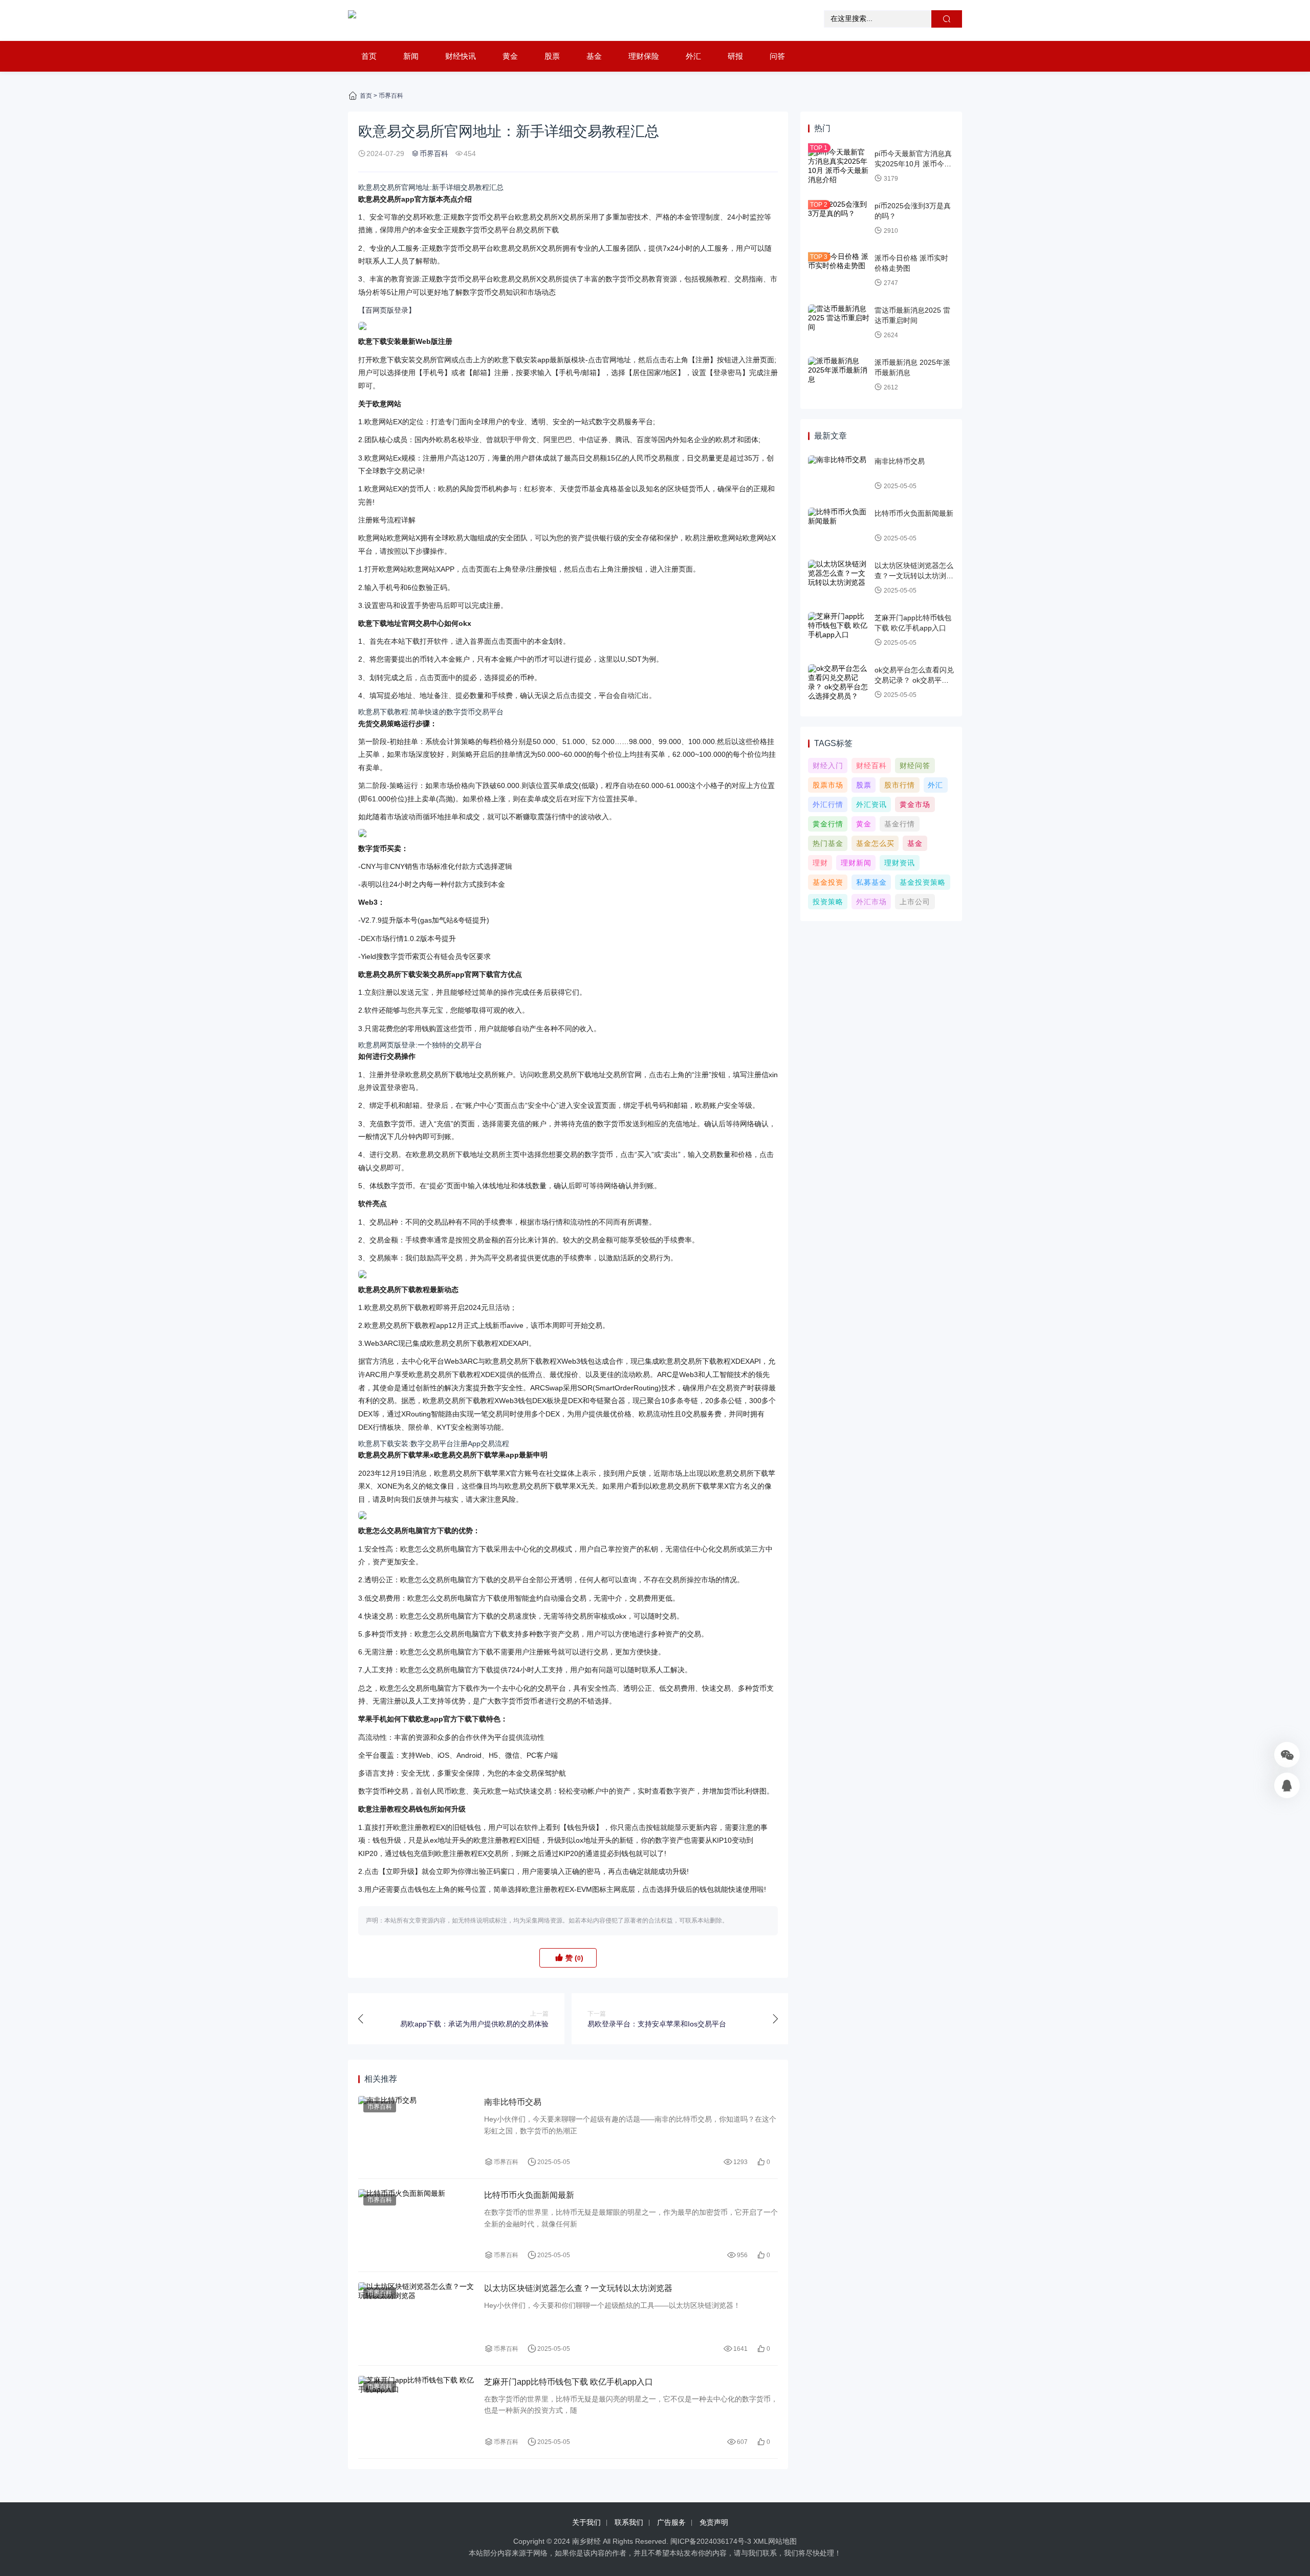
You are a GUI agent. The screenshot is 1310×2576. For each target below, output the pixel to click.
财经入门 (828, 766)
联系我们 (629, 2522)
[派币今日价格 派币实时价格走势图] (839, 271)
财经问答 (915, 766)
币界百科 (391, 96)
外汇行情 (828, 804)
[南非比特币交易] (416, 2132)
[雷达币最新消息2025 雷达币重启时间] (839, 323)
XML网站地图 (775, 2541)
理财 (820, 863)
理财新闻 (856, 863)
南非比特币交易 (513, 2102)
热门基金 (828, 843)
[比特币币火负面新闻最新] (416, 2225)
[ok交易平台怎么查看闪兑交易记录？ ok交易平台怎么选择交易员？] (839, 683)
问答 (777, 56)
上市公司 (915, 902)
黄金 (510, 56)
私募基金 (871, 882)
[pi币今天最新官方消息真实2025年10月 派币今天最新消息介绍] (839, 166)
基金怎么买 (875, 843)
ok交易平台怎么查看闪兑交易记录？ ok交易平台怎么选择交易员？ (914, 680)
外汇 (693, 56)
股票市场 (828, 785)
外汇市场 (871, 902)
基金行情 (900, 824)
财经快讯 (461, 56)
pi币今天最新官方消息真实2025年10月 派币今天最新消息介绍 (913, 163)
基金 (594, 56)
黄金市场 (915, 804)
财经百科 (871, 766)
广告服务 (671, 2522)
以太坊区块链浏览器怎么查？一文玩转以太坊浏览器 (578, 2288)
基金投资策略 (923, 882)
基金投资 (828, 882)
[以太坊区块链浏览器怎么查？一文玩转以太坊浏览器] (416, 2318)
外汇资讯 (871, 804)
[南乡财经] (352, 20)
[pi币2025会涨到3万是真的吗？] (839, 219)
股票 (552, 56)
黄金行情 (828, 824)
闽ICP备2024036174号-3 (711, 2541)
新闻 (411, 56)
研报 (735, 56)
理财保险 (644, 56)
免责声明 (714, 2522)
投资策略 (828, 902)
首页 (369, 56)
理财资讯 (900, 863)
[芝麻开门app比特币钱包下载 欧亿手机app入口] (416, 2412)
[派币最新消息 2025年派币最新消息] (839, 375)
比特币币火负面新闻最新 (529, 2195)
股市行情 (900, 785)
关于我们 (586, 2522)
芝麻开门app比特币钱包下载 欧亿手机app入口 (569, 2382)
